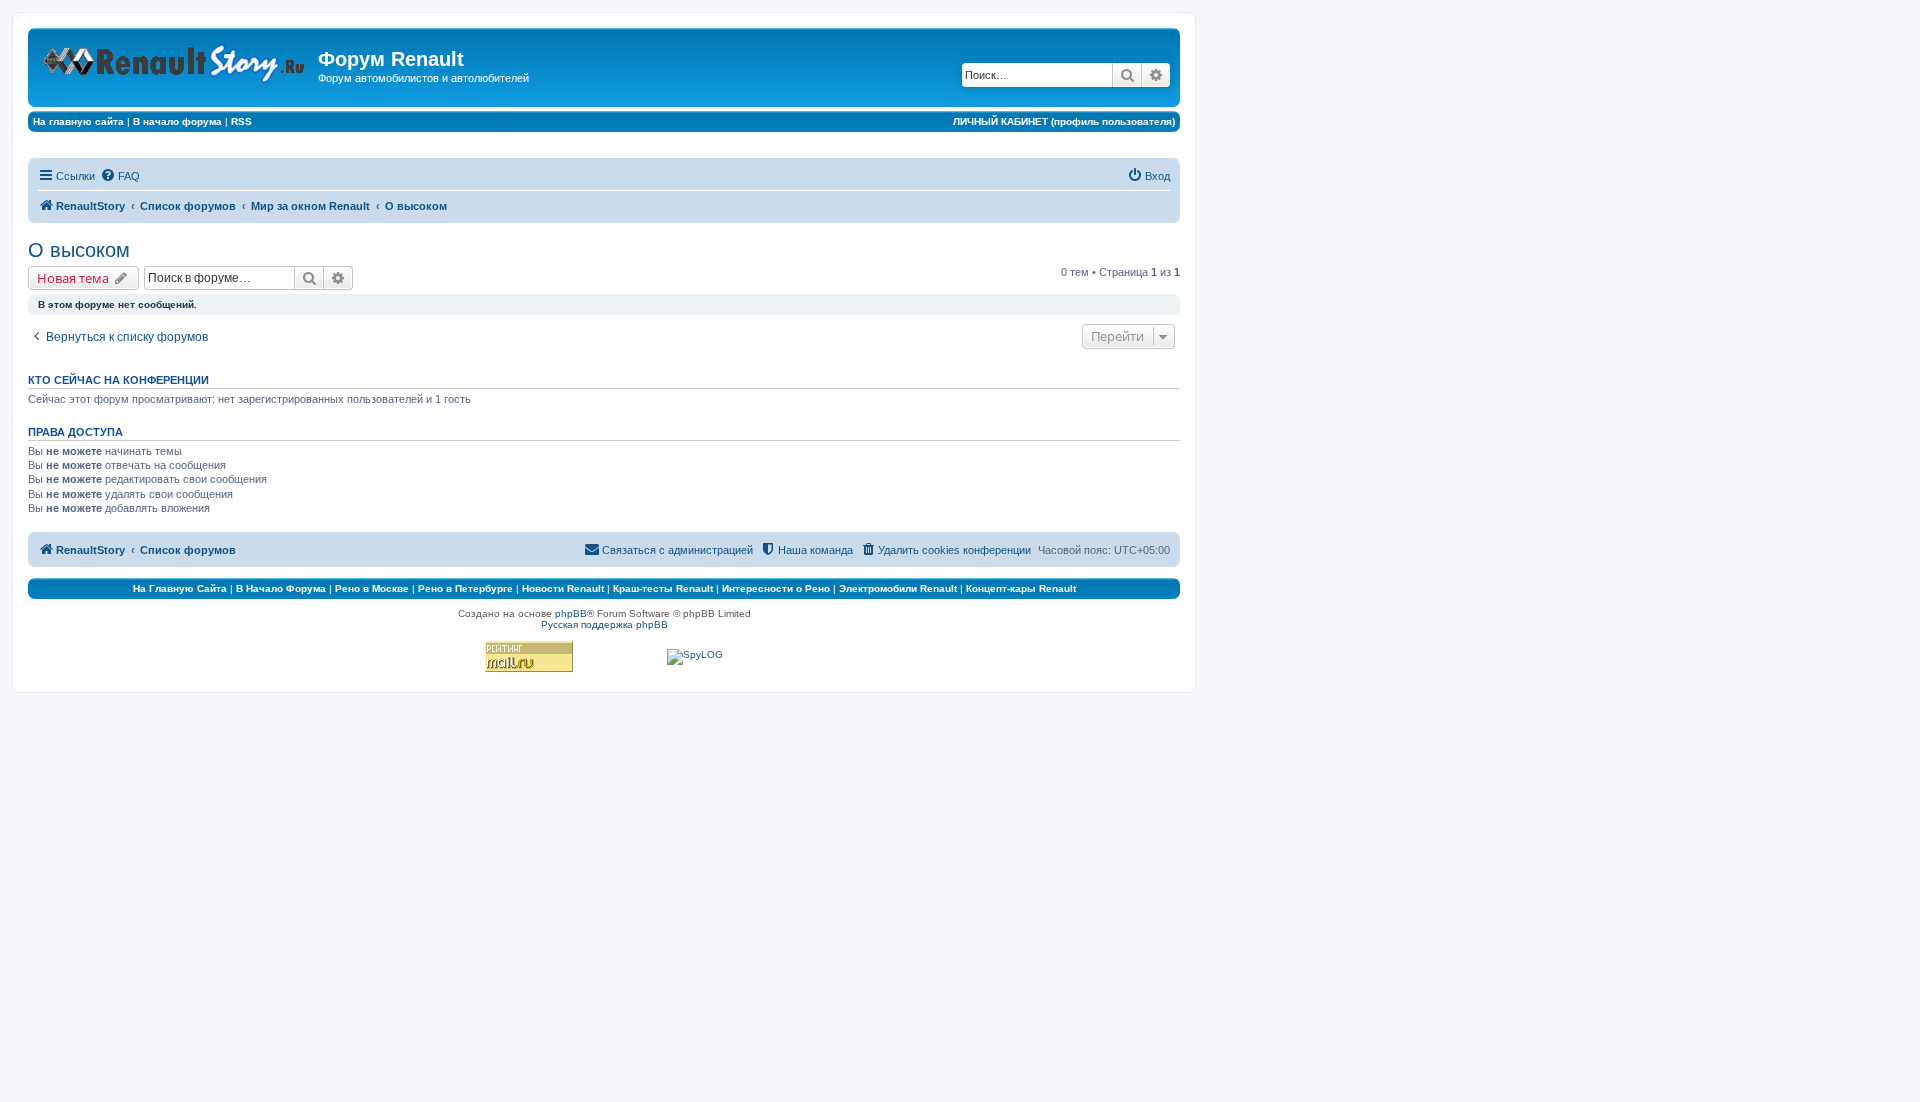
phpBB (571, 613)
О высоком (79, 250)
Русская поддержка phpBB (604, 624)
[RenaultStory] (175, 59)
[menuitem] (120, 176)
